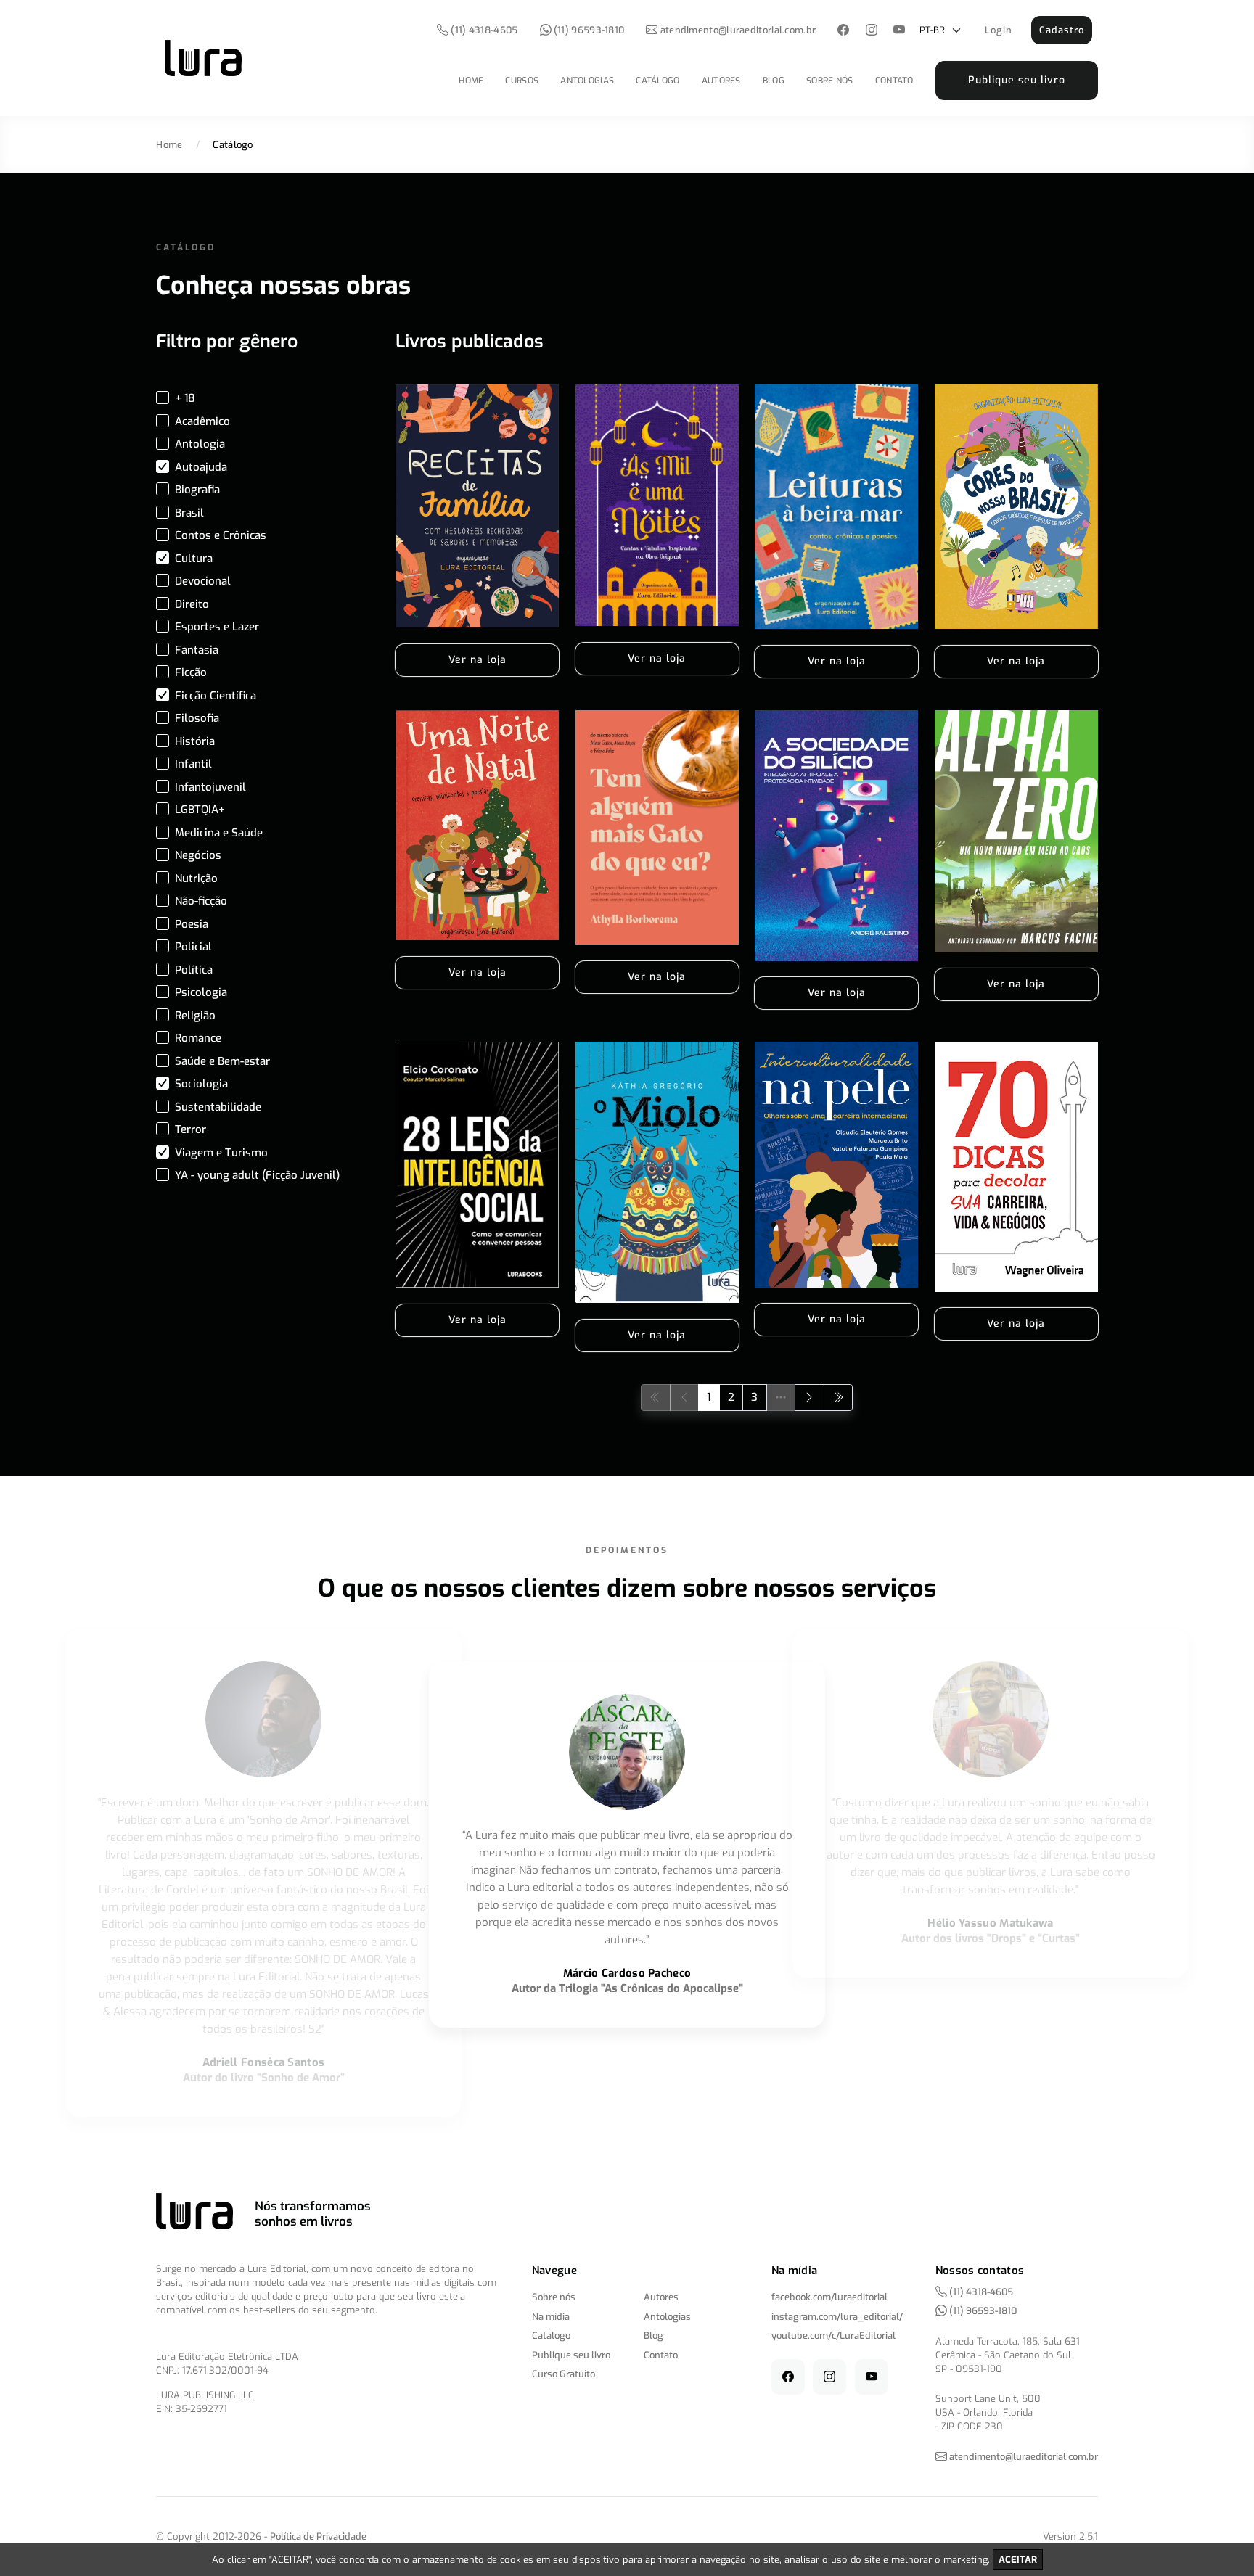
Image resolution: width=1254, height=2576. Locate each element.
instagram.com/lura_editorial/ (837, 2317)
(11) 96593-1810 (588, 30)
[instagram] (871, 31)
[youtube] (899, 31)
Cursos (522, 81)
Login (999, 30)
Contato (894, 81)
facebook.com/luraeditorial (829, 2297)
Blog (774, 81)
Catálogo (657, 81)
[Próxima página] (810, 1398)
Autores (721, 81)
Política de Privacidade (318, 2536)
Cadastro (1062, 30)
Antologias (587, 81)
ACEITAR (1018, 2560)
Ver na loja (478, 660)
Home (471, 81)
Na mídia (551, 2317)
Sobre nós (830, 81)
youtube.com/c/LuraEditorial (833, 2336)
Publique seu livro (1017, 80)
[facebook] (844, 31)
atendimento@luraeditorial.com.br (738, 30)
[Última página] (839, 1398)
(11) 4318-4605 (483, 30)
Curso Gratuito (564, 2374)
